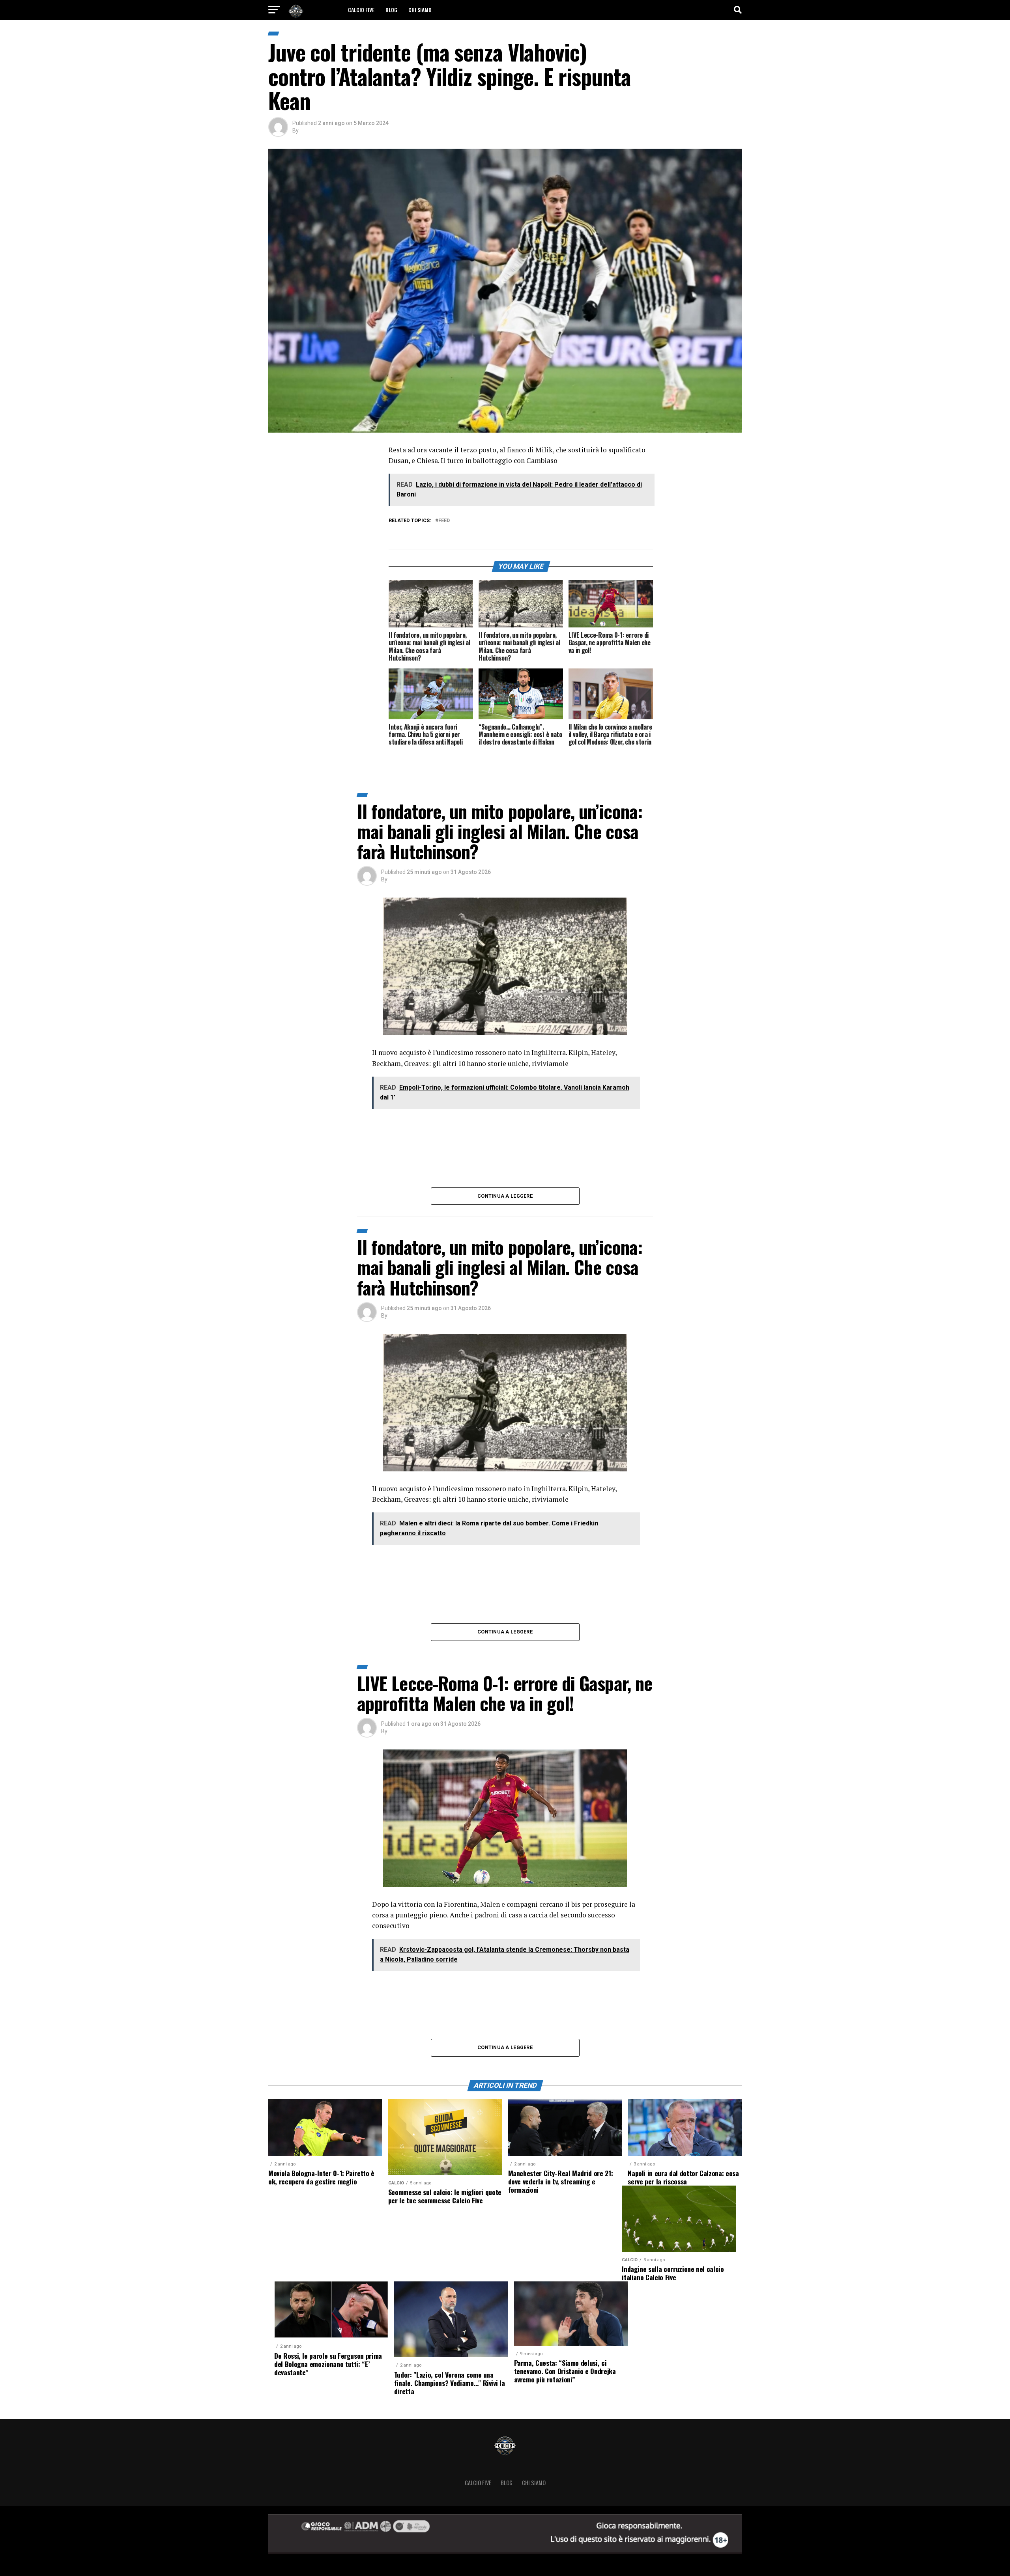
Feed (444, 521)
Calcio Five (361, 10)
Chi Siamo (420, 10)
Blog (391, 10)
